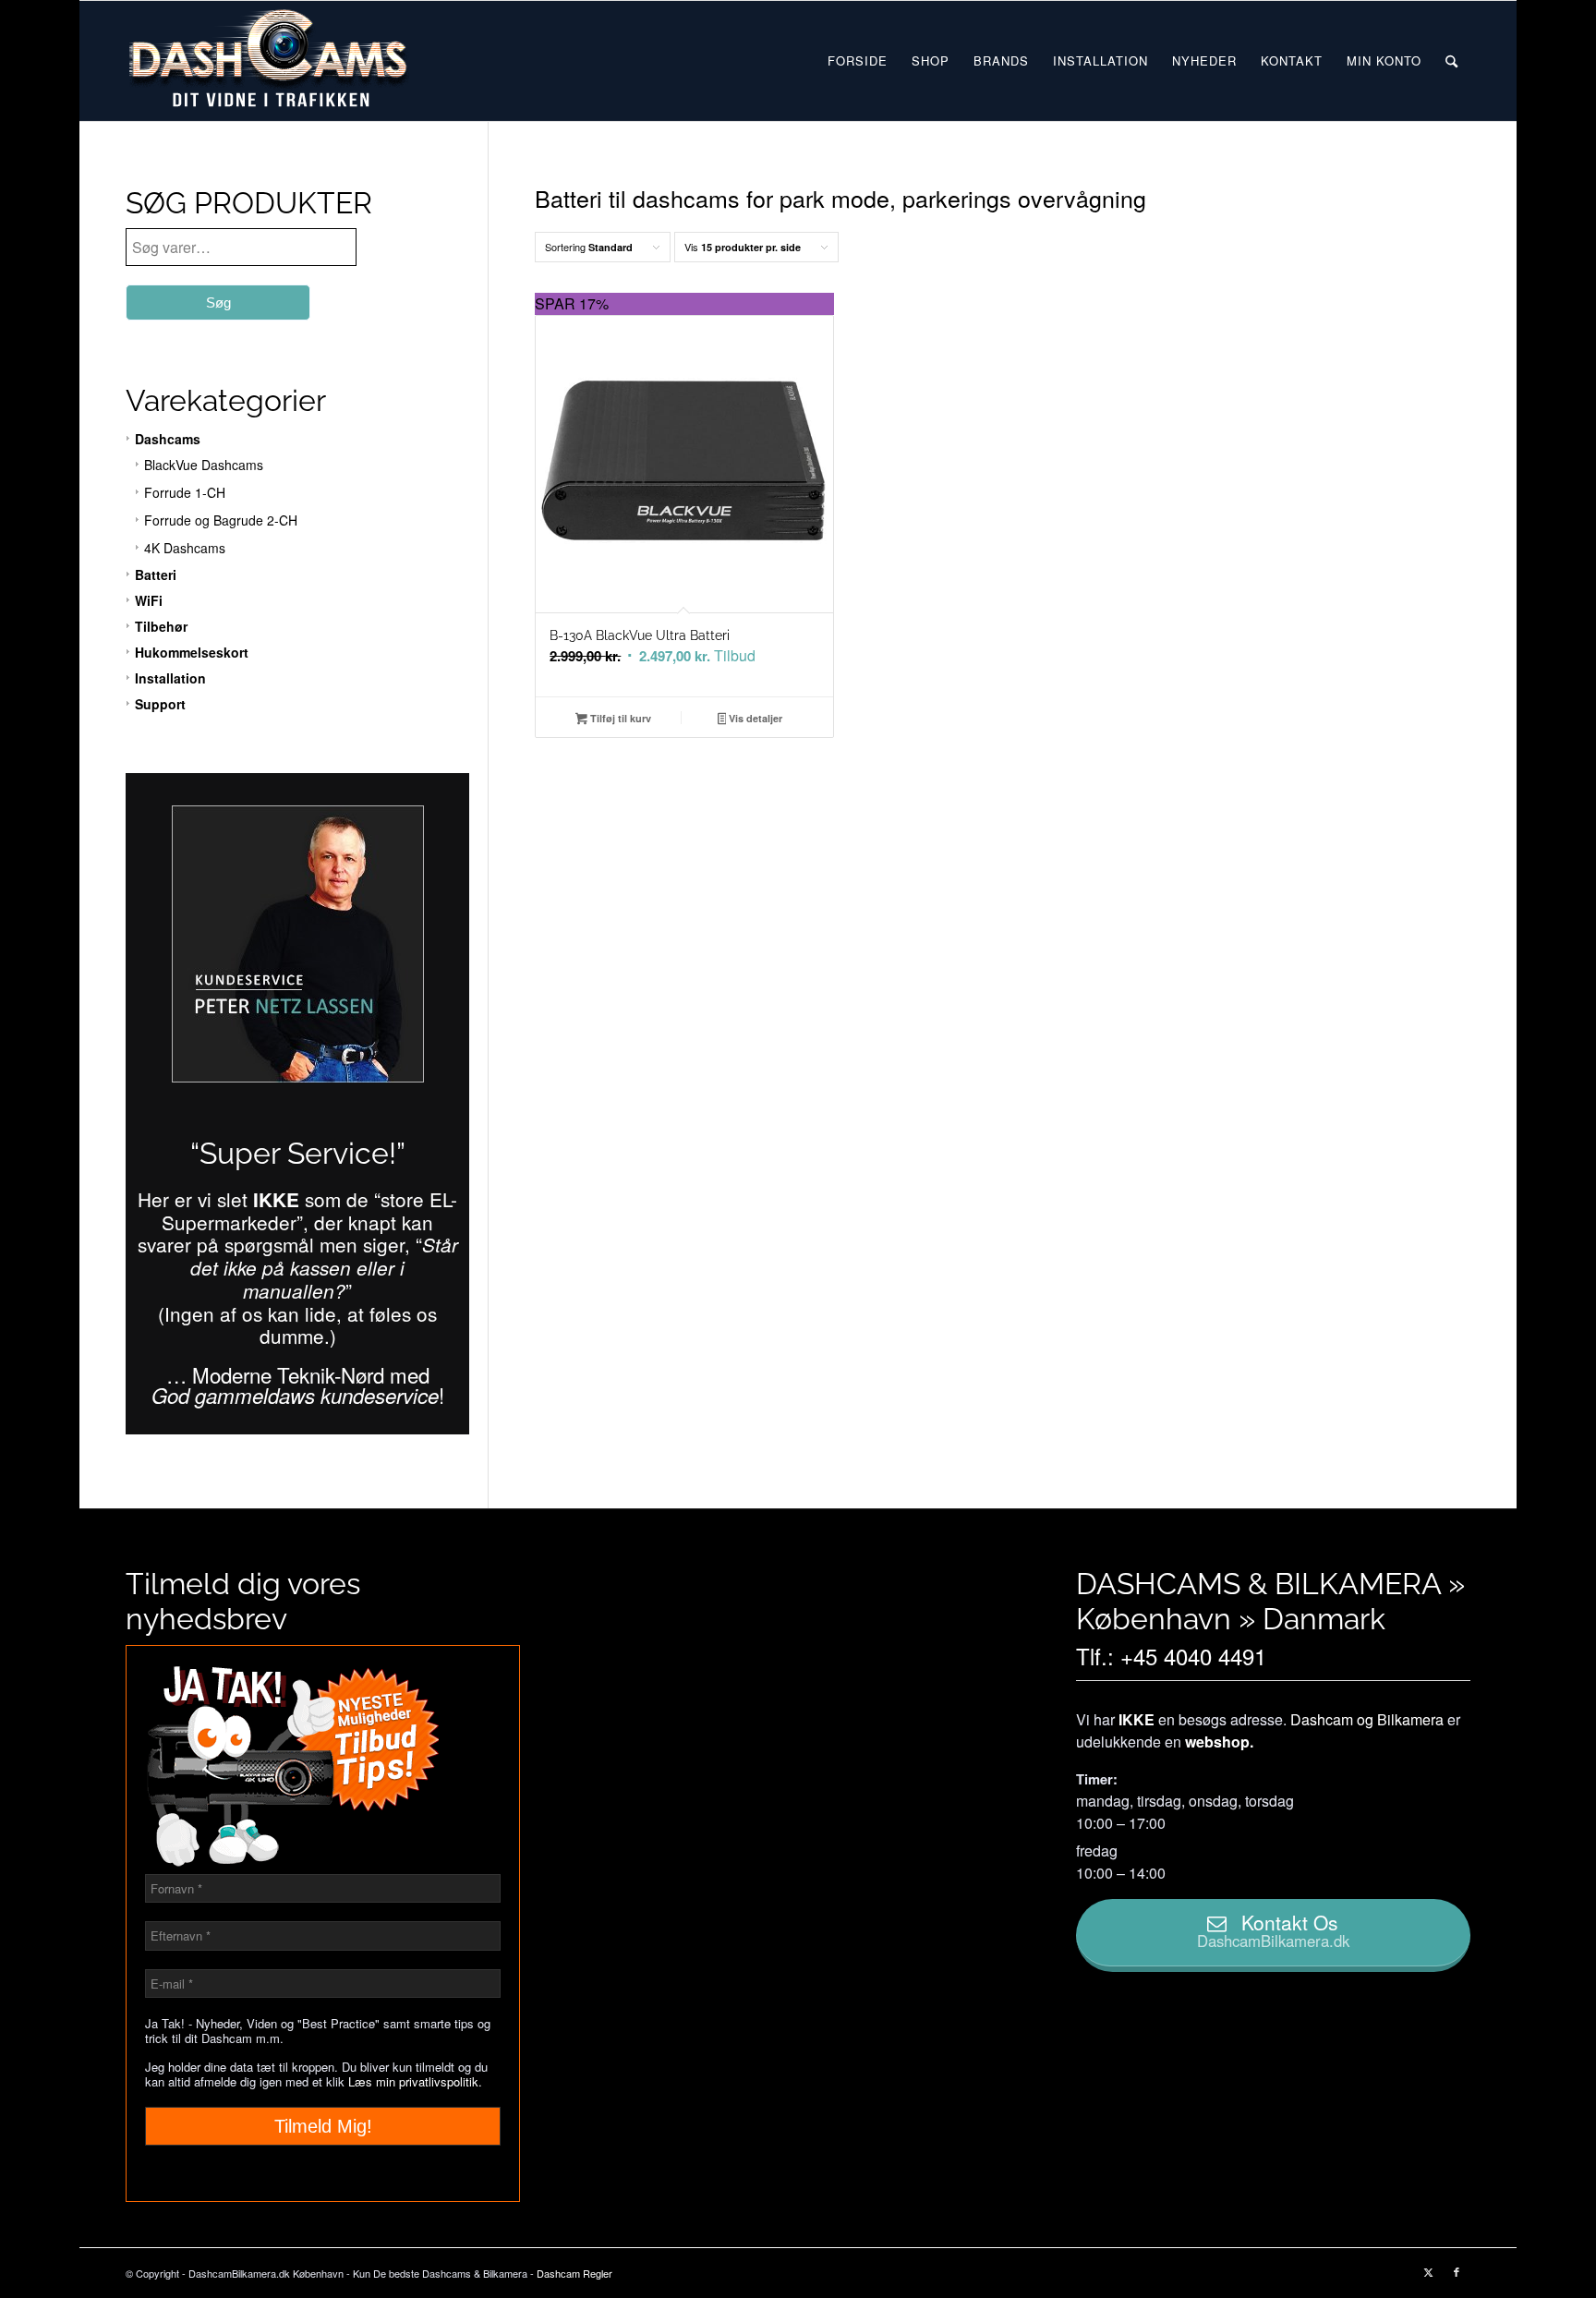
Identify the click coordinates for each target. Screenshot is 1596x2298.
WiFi (149, 600)
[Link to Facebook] (1457, 2271)
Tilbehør (161, 626)
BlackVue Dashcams (204, 465)
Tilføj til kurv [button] (619, 718)
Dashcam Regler (574, 2273)
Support (160, 704)
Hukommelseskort (192, 652)
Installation (170, 678)
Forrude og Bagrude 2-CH (221, 520)
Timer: (1097, 1779)
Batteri (156, 574)
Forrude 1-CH (185, 492)
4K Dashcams (185, 548)
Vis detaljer (754, 718)
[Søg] (1451, 61)
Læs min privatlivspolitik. (415, 2081)
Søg (218, 302)
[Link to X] (1429, 2271)
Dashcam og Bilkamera (1367, 1719)
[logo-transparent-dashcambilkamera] (269, 61)
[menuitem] (858, 61)
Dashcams (168, 439)
